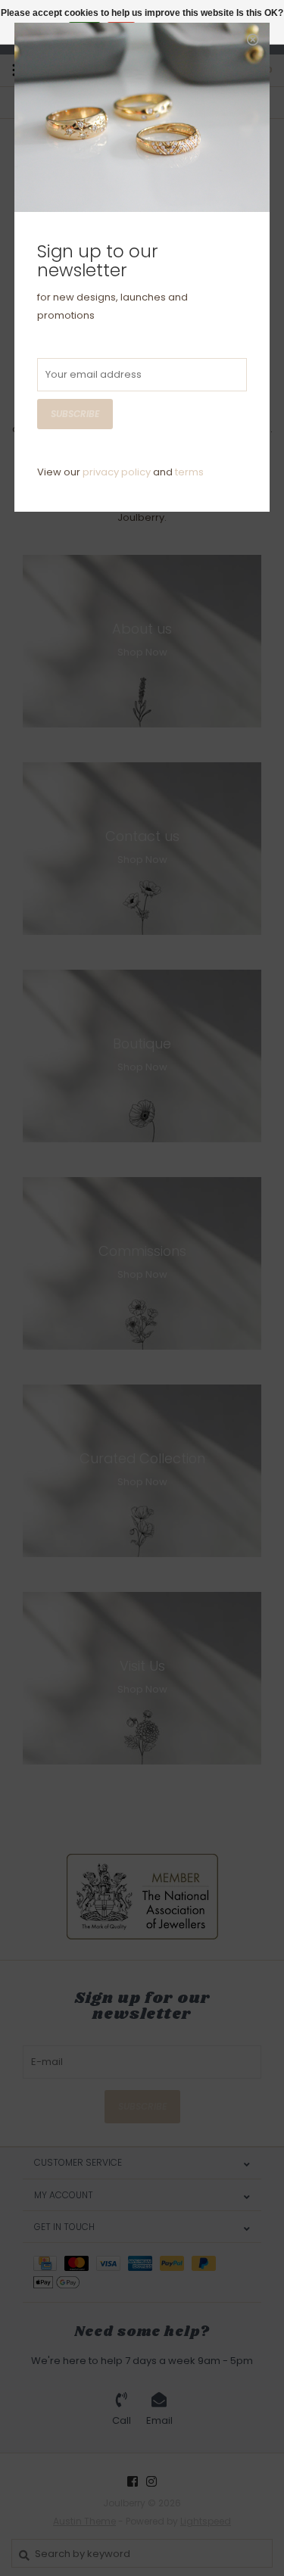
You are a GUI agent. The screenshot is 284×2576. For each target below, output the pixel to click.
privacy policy (117, 472)
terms (189, 472)
